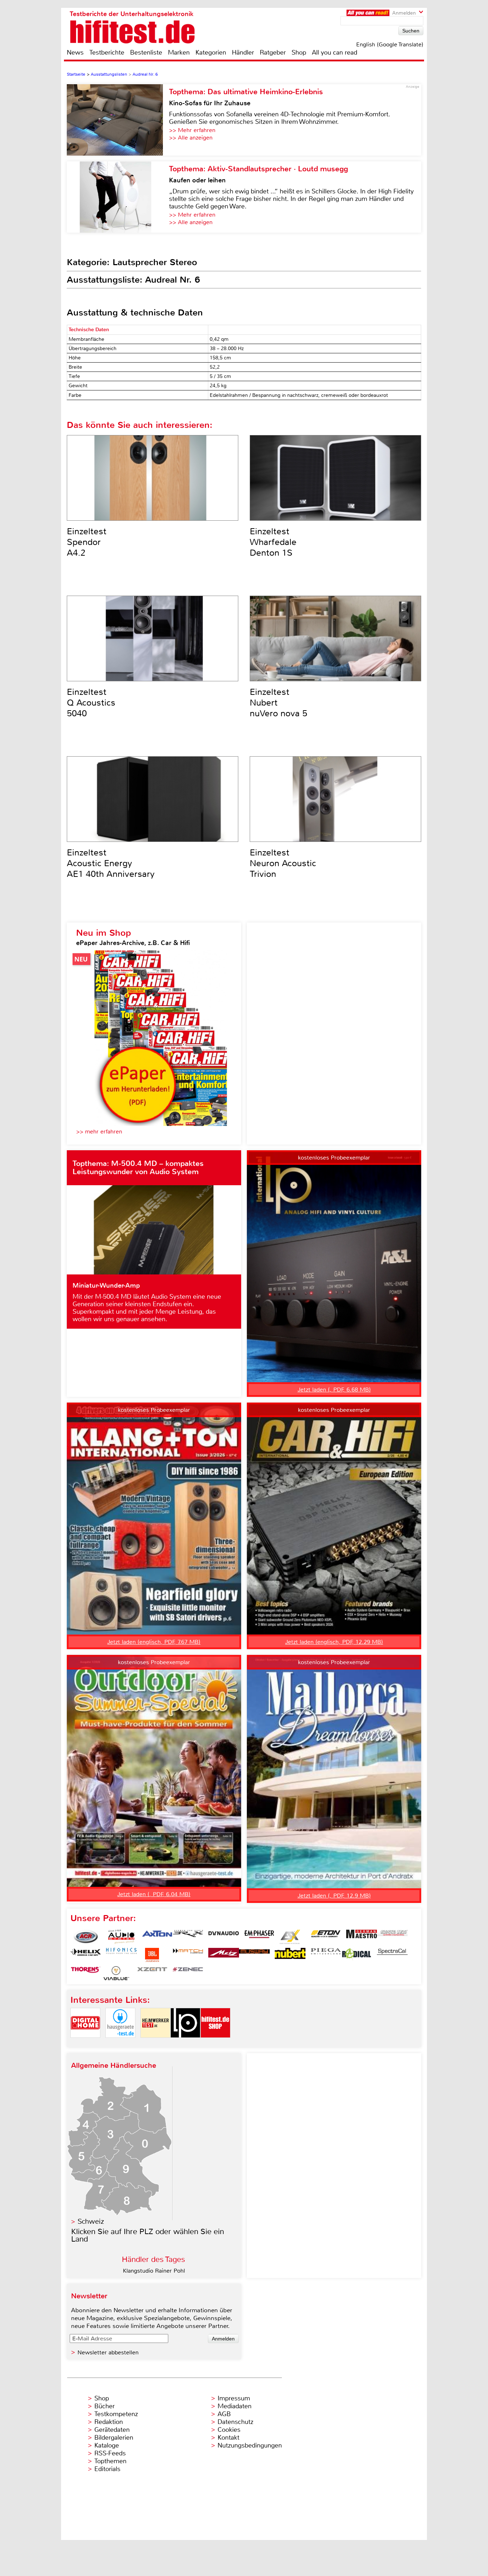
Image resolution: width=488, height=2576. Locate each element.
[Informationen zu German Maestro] (362, 1937)
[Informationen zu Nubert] (290, 1955)
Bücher (104, 2406)
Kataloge (107, 2445)
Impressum (234, 2398)
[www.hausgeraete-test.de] (120, 2044)
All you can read (335, 52)
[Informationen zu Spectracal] (392, 1955)
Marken (179, 52)
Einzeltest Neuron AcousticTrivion (283, 863)
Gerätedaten (112, 2430)
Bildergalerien (114, 2438)
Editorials (107, 2469)
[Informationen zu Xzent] (152, 1973)
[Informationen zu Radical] (357, 1955)
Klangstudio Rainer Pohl (154, 2271)
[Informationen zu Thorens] (86, 1973)
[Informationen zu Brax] (188, 1937)
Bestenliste (146, 52)
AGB (224, 2414)
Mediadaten (235, 2406)
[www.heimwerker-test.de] (155, 2044)
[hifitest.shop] (215, 2044)
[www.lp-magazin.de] (185, 2044)
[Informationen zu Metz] (224, 1955)
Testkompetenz (116, 2414)
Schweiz (91, 2221)
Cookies (229, 2430)
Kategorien (211, 52)
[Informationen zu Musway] (254, 1955)
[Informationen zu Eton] (326, 1937)
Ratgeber (273, 52)
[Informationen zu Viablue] (116, 1973)
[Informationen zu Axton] (157, 1937)
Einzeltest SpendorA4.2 (87, 542)
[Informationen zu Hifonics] (121, 1955)
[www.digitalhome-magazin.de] (85, 2044)
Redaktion (109, 2422)
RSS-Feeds (110, 2453)
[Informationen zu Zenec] (188, 1973)
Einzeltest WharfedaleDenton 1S (273, 542)
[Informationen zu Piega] (326, 1955)
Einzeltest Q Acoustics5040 (91, 703)
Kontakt (228, 2438)
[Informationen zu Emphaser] (259, 1937)
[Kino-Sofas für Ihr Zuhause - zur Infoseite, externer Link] (118, 120)
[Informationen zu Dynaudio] (224, 1937)
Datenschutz (235, 2422)
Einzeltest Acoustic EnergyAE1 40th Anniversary (111, 863)
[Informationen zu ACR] (86, 1937)
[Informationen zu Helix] (86, 1955)
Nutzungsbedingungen (250, 2445)
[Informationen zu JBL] (152, 1955)
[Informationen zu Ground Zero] (392, 1937)
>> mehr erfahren (99, 1132)
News (75, 52)
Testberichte (107, 52)
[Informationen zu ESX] (290, 1937)
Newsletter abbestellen (108, 2352)
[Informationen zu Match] (188, 1955)
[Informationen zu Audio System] (121, 1937)
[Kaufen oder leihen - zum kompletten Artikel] (118, 197)
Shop (299, 52)
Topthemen (110, 2461)
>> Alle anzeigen (191, 138)
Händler (243, 52)
